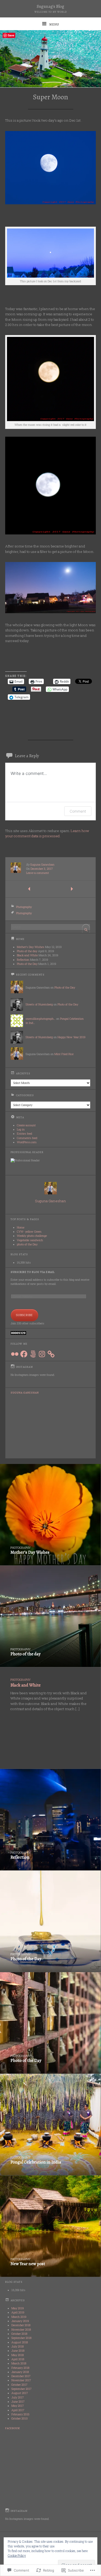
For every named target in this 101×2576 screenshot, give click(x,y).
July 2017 (18, 2397)
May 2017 (18, 2406)
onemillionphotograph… (41, 1019)
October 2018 (19, 2334)
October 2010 (20, 2418)
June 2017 (18, 2402)
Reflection (23, 960)
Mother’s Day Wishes (31, 947)
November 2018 (21, 2330)
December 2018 (21, 2325)
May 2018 (17, 2355)
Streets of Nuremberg (39, 1004)
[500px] (33, 1354)
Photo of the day (27, 951)
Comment (78, 811)
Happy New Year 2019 (71, 1037)
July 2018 (17, 2346)
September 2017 (21, 2389)
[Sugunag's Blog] (51, 59)
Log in (21, 1129)
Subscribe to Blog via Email (33, 1272)
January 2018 (20, 2372)
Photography (24, 907)
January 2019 (20, 2321)
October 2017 (19, 2385)
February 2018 (20, 2368)
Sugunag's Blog (51, 6)
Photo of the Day (27, 964)
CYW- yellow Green (29, 1232)
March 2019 (19, 2317)
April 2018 (18, 2359)
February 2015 (20, 2414)
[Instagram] (42, 1354)
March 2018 (19, 2363)
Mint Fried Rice (64, 1054)
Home (21, 1227)
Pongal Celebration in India (36, 2162)
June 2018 (18, 2351)
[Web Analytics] (18, 1334)
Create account (26, 1125)
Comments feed (27, 1138)
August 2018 (20, 2342)
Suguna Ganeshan (42, 865)
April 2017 (18, 2410)
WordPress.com (27, 1142)
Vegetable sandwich (30, 1240)
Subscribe (24, 1315)
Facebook (13, 2428)
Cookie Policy (17, 2555)
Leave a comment (38, 873)
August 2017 (20, 2393)
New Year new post (28, 2264)
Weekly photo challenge (32, 1236)
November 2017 (21, 2380)
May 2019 (18, 2308)
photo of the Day (27, 1244)
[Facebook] (24, 1354)
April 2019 (18, 2312)
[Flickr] (15, 1354)
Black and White (27, 955)
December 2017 (21, 2376)
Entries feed (24, 1134)
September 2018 (21, 2338)
